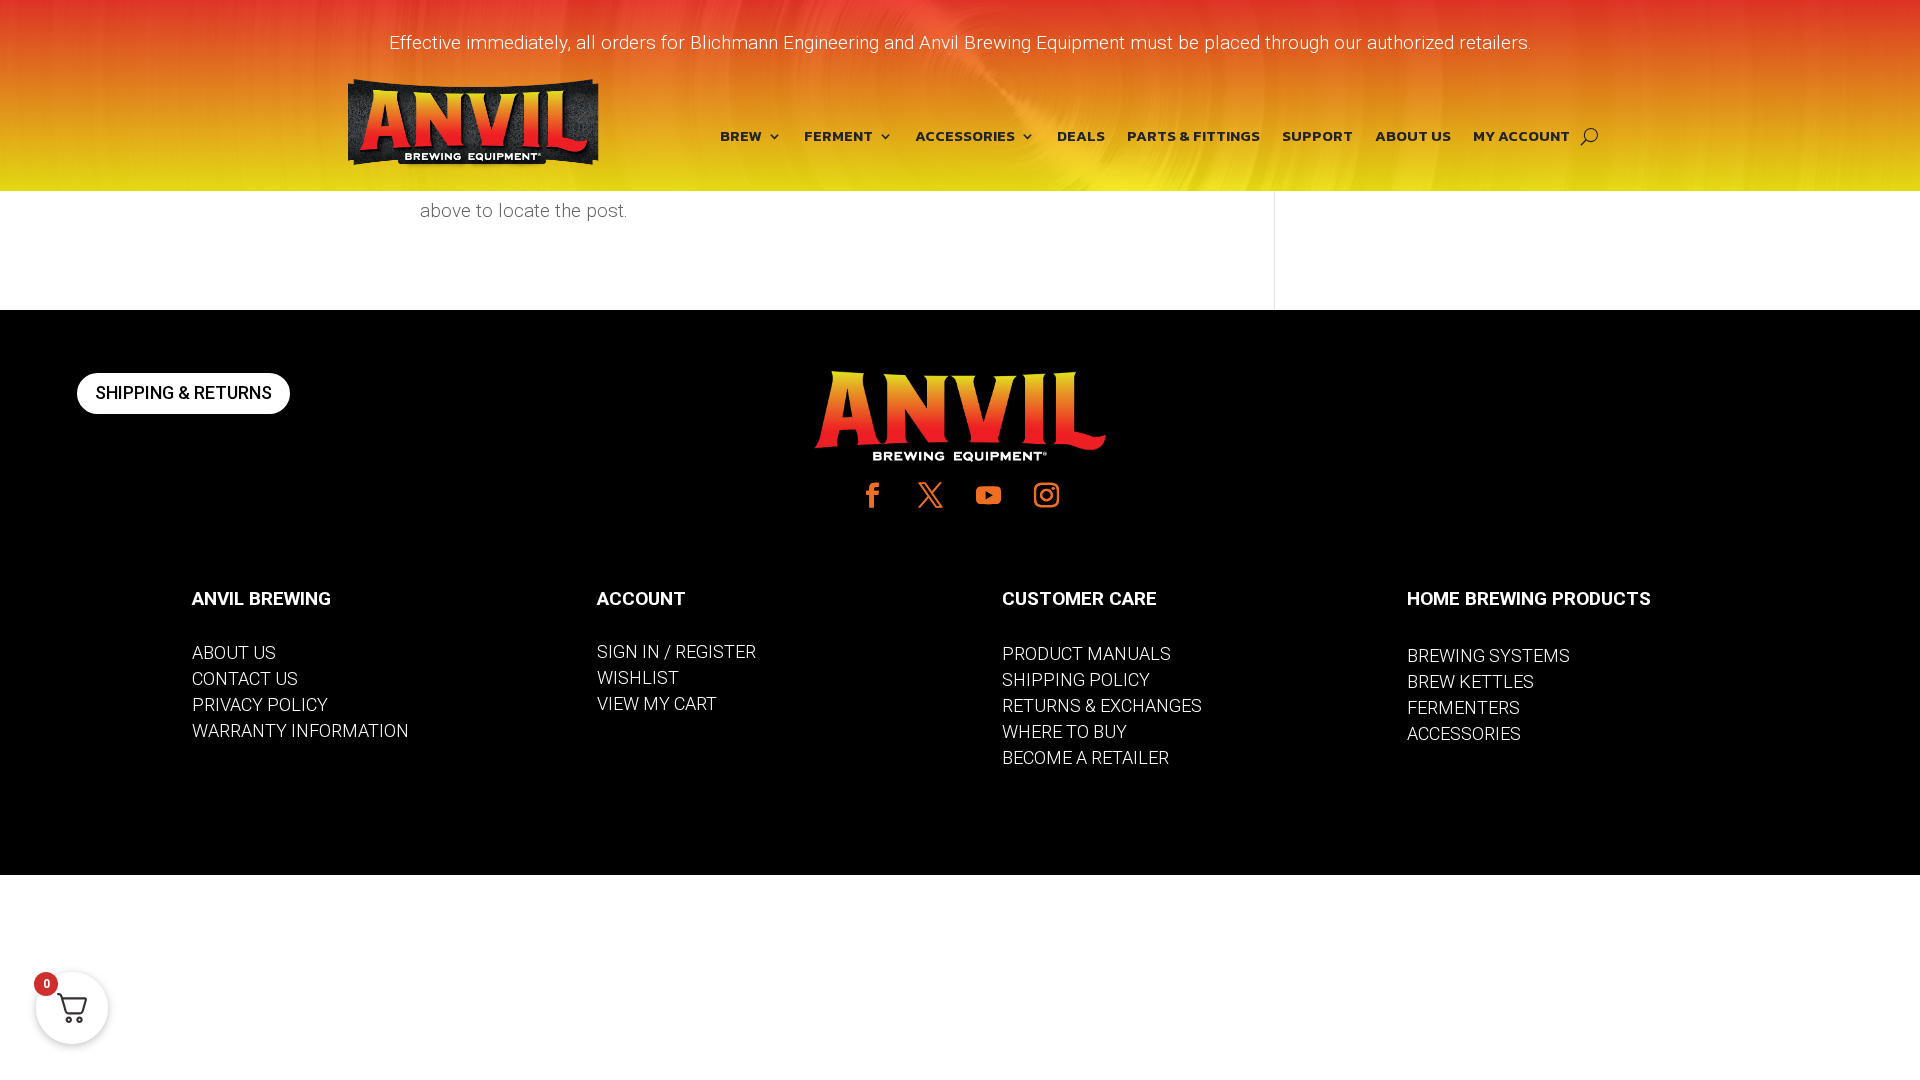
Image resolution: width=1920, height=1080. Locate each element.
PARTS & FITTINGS (1193, 138)
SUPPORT (1317, 138)
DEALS (1081, 138)
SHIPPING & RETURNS (183, 392)
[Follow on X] (931, 496)
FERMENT (838, 138)
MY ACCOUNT (1521, 138)
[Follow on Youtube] (989, 496)
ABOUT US (1413, 138)
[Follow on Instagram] (1047, 496)
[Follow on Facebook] (873, 496)
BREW (741, 138)
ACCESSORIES (965, 138)
